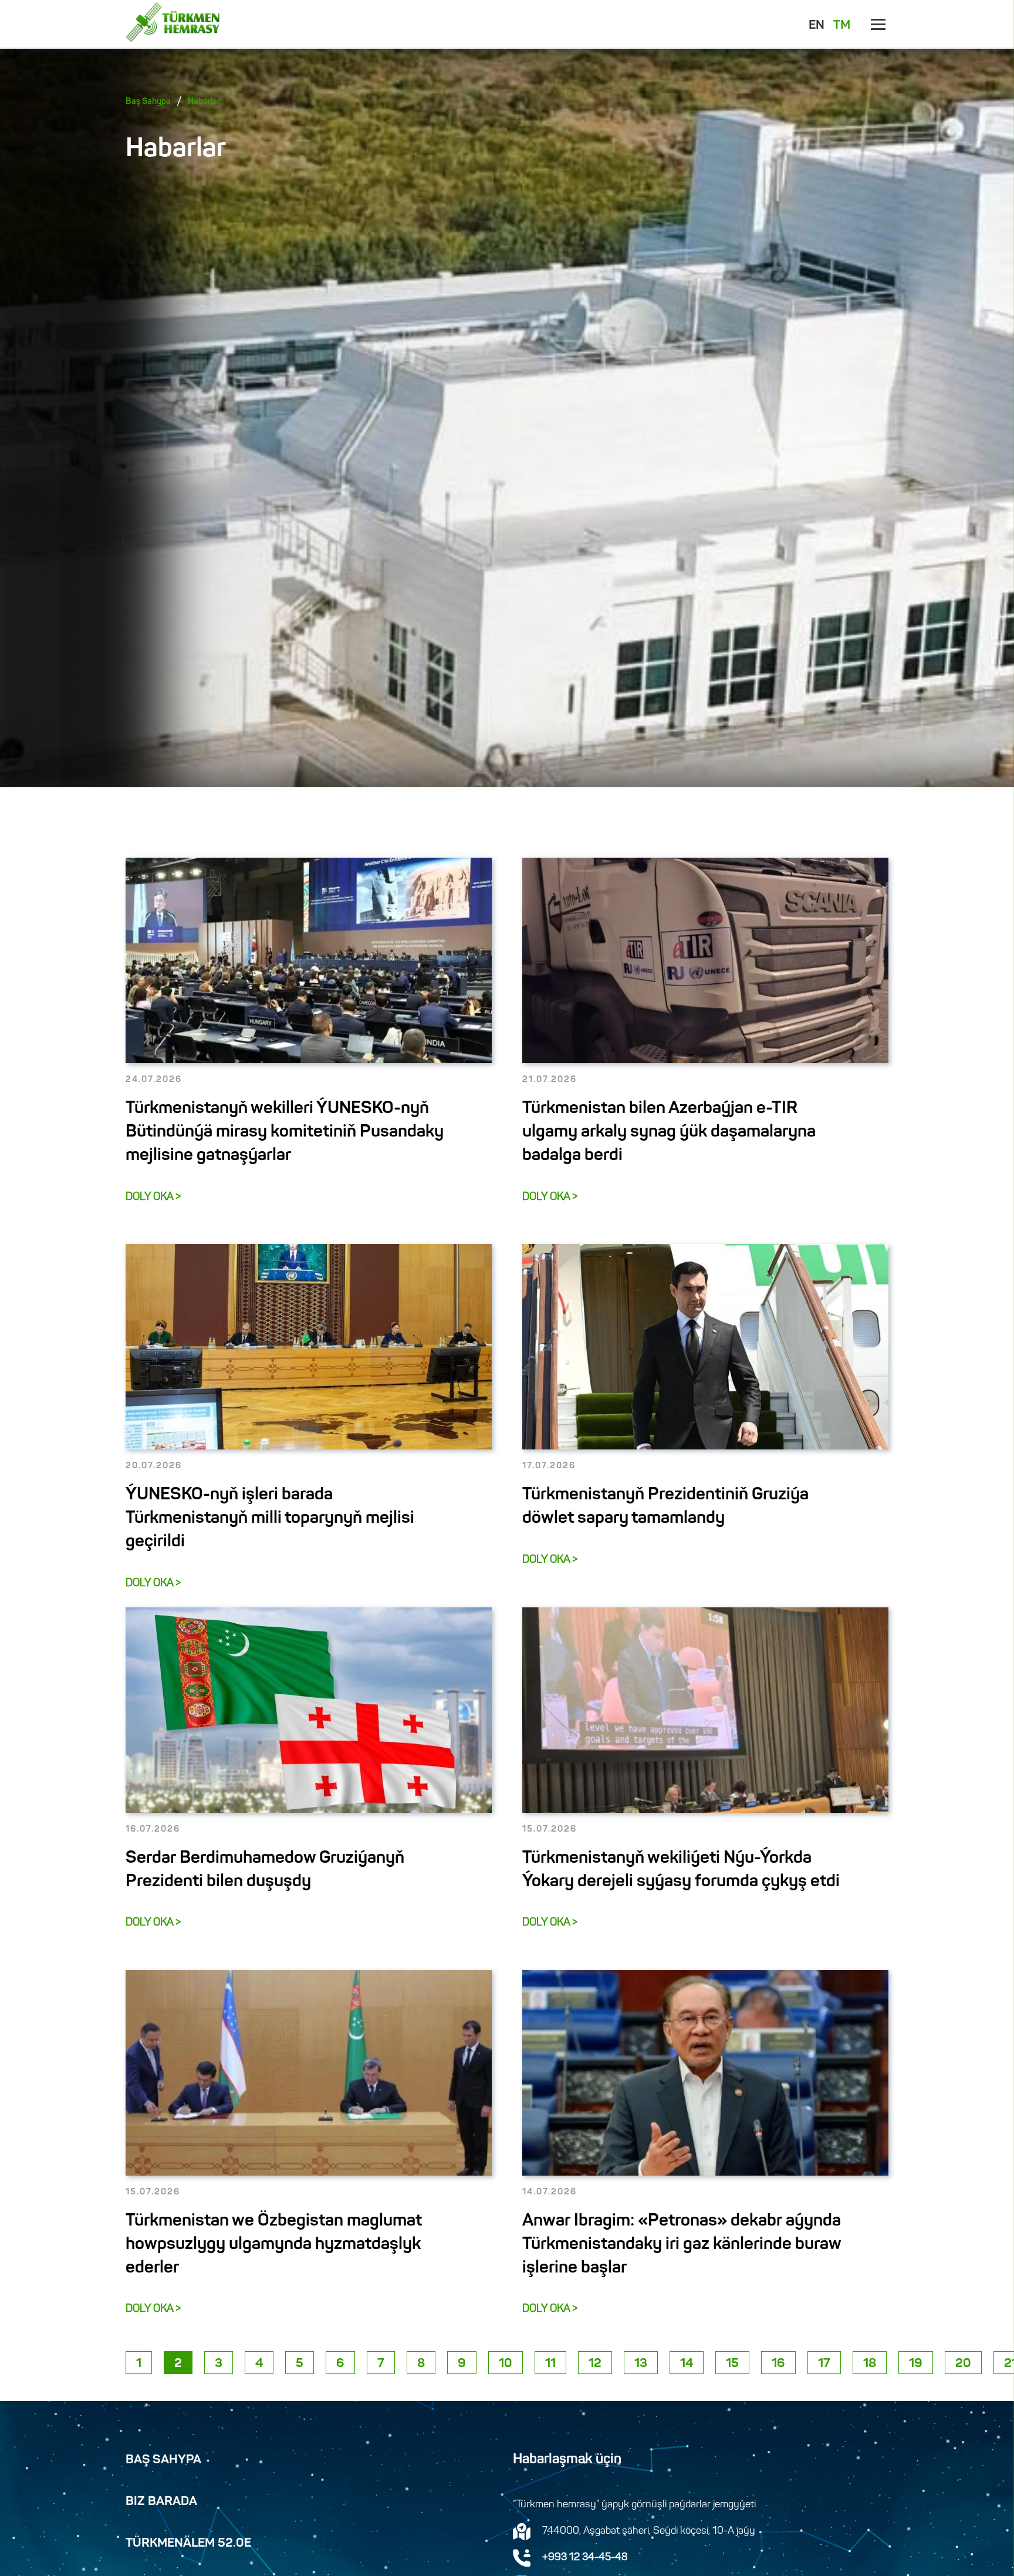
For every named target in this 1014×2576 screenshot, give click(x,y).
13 (641, 2364)
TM (842, 26)
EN (817, 26)
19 (916, 2364)
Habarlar (204, 102)
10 (506, 2364)
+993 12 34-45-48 (585, 2558)
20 (963, 2364)
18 (870, 2364)
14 (687, 2364)
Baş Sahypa (148, 102)
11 (550, 2364)
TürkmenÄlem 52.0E (188, 2544)
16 (778, 2364)
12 (595, 2364)
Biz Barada (161, 2502)
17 (824, 2364)
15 (732, 2364)
